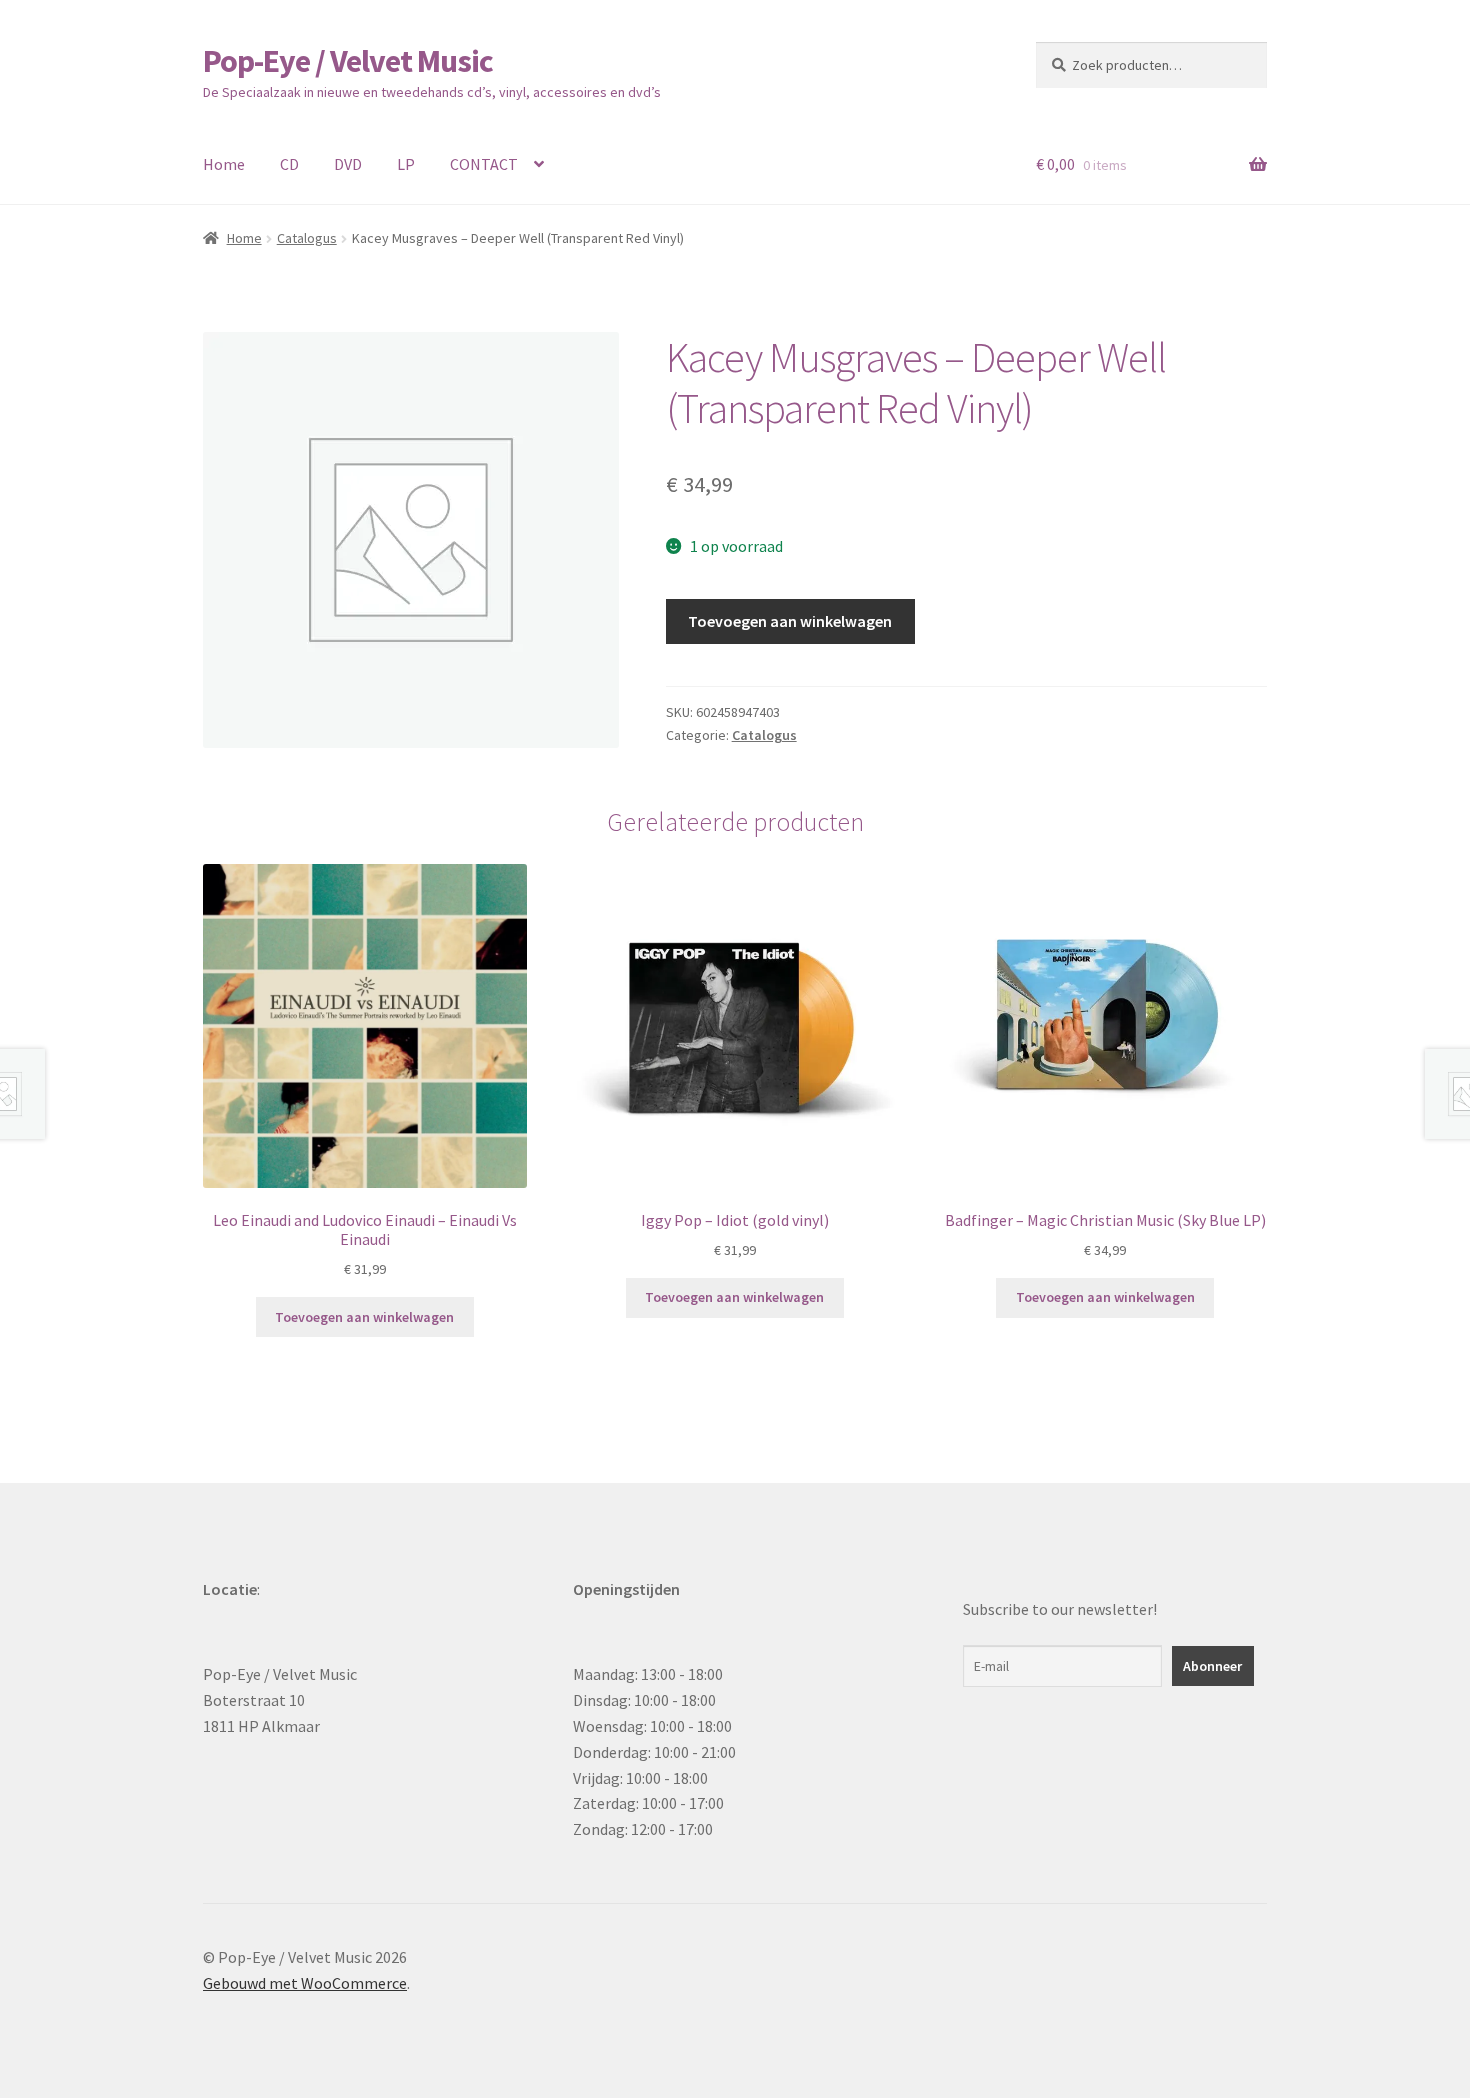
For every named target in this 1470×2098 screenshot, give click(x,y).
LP (406, 164)
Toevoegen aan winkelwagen (790, 621)
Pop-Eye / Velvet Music (348, 61)
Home (224, 164)
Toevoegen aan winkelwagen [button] (364, 1317)
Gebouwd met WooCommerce (305, 1983)
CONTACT (484, 164)
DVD (348, 164)
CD (289, 164)
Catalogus (307, 238)
